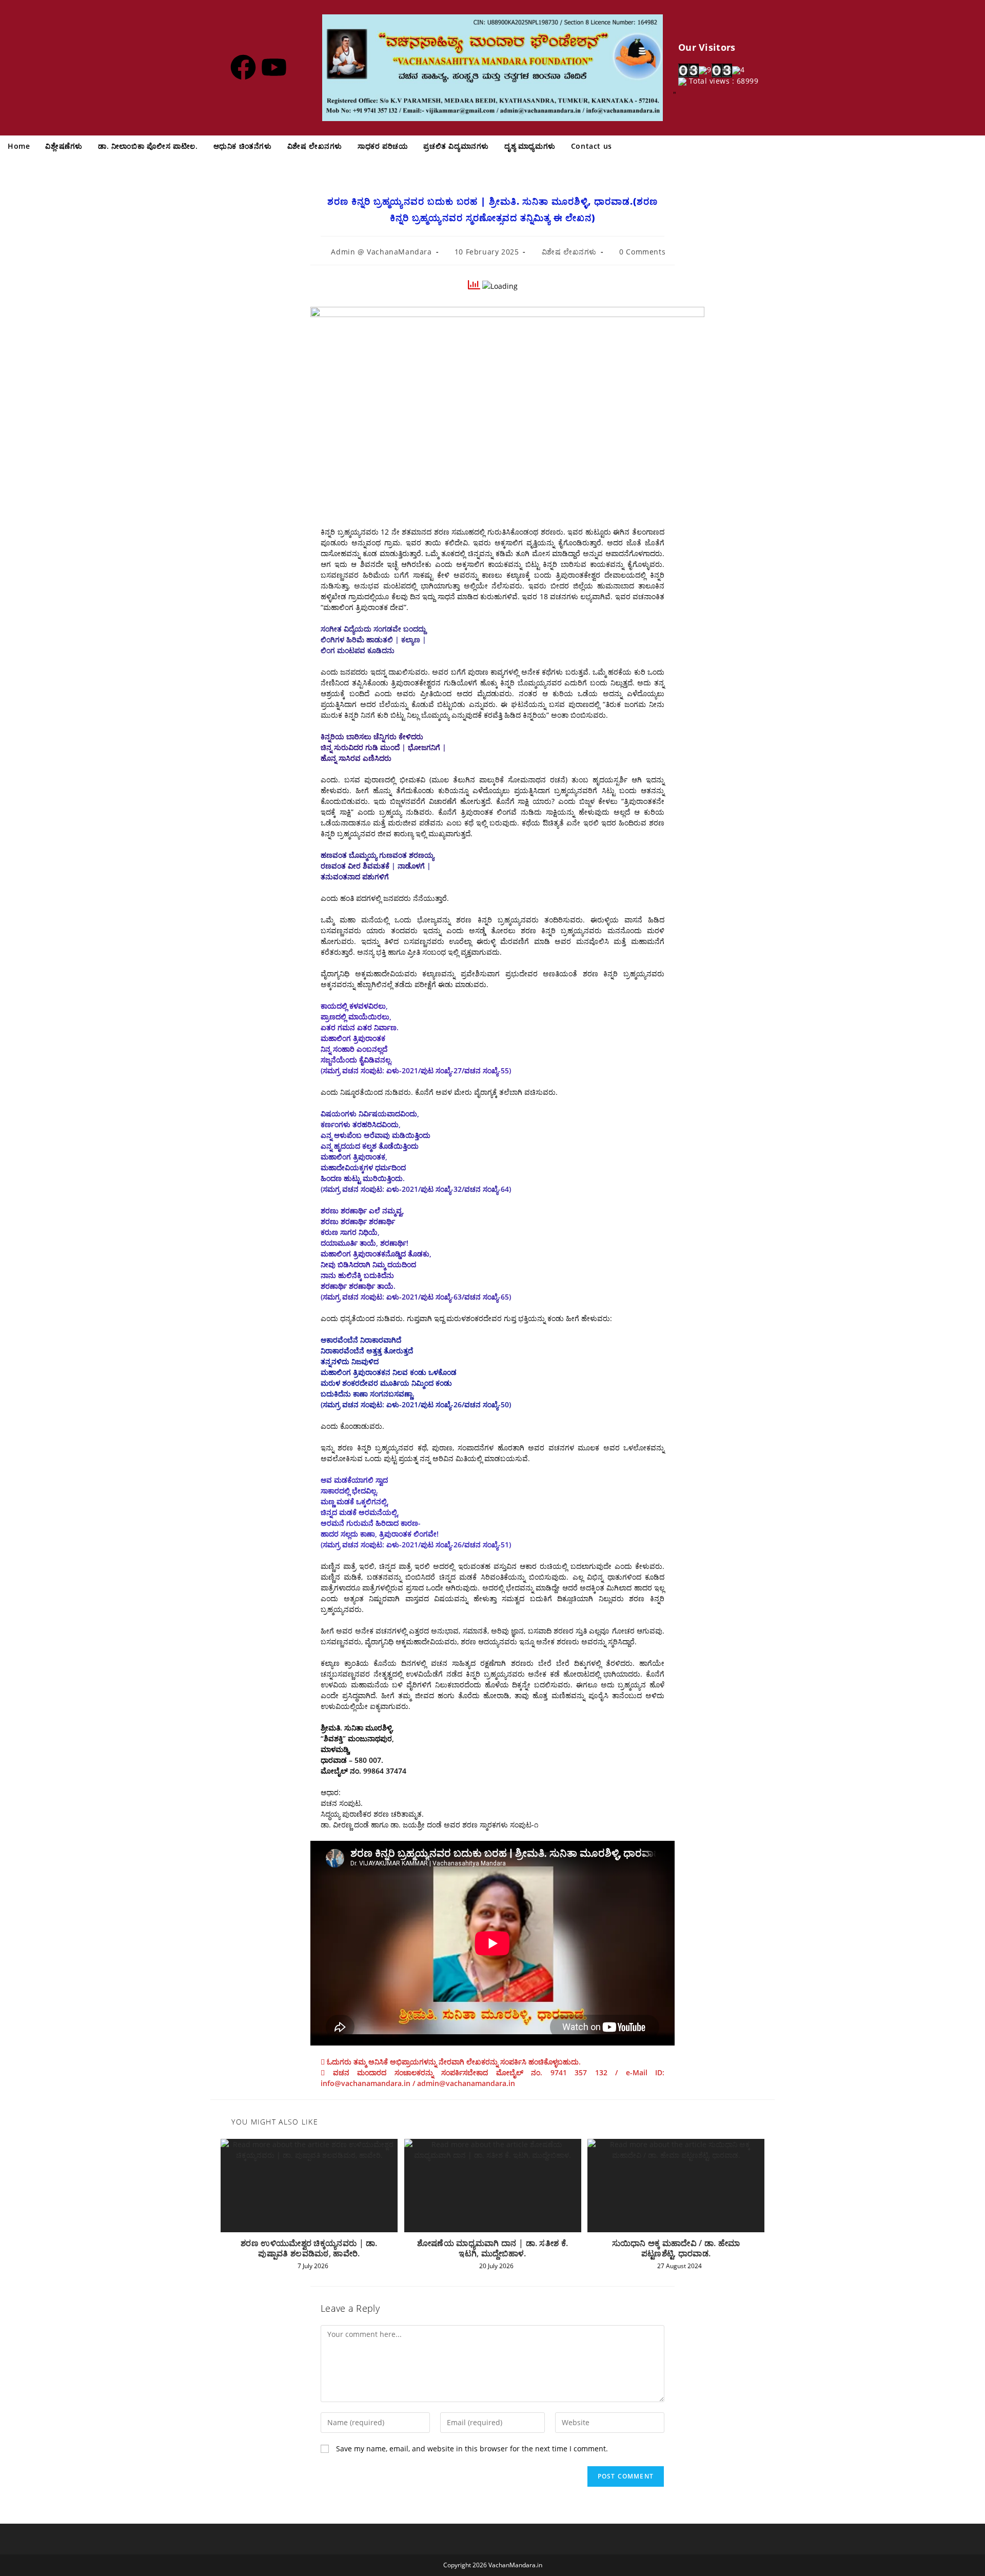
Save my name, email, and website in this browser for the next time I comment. (472, 2449)
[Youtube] (274, 67)
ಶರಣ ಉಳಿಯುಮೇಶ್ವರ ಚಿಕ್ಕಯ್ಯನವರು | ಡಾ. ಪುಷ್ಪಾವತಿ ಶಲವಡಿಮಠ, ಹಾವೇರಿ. (309, 2248)
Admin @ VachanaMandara (381, 252)
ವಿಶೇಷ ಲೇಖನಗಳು (569, 252)
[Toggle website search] (630, 146)
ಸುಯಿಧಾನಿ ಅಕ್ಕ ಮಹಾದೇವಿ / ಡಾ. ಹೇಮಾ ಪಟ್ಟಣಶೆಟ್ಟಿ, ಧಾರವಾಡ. (676, 2248)
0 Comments (642, 252)
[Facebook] (243, 67)
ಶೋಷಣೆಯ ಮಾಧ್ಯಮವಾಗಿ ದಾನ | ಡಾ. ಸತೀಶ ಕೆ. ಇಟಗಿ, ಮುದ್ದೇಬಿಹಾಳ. (493, 2248)
